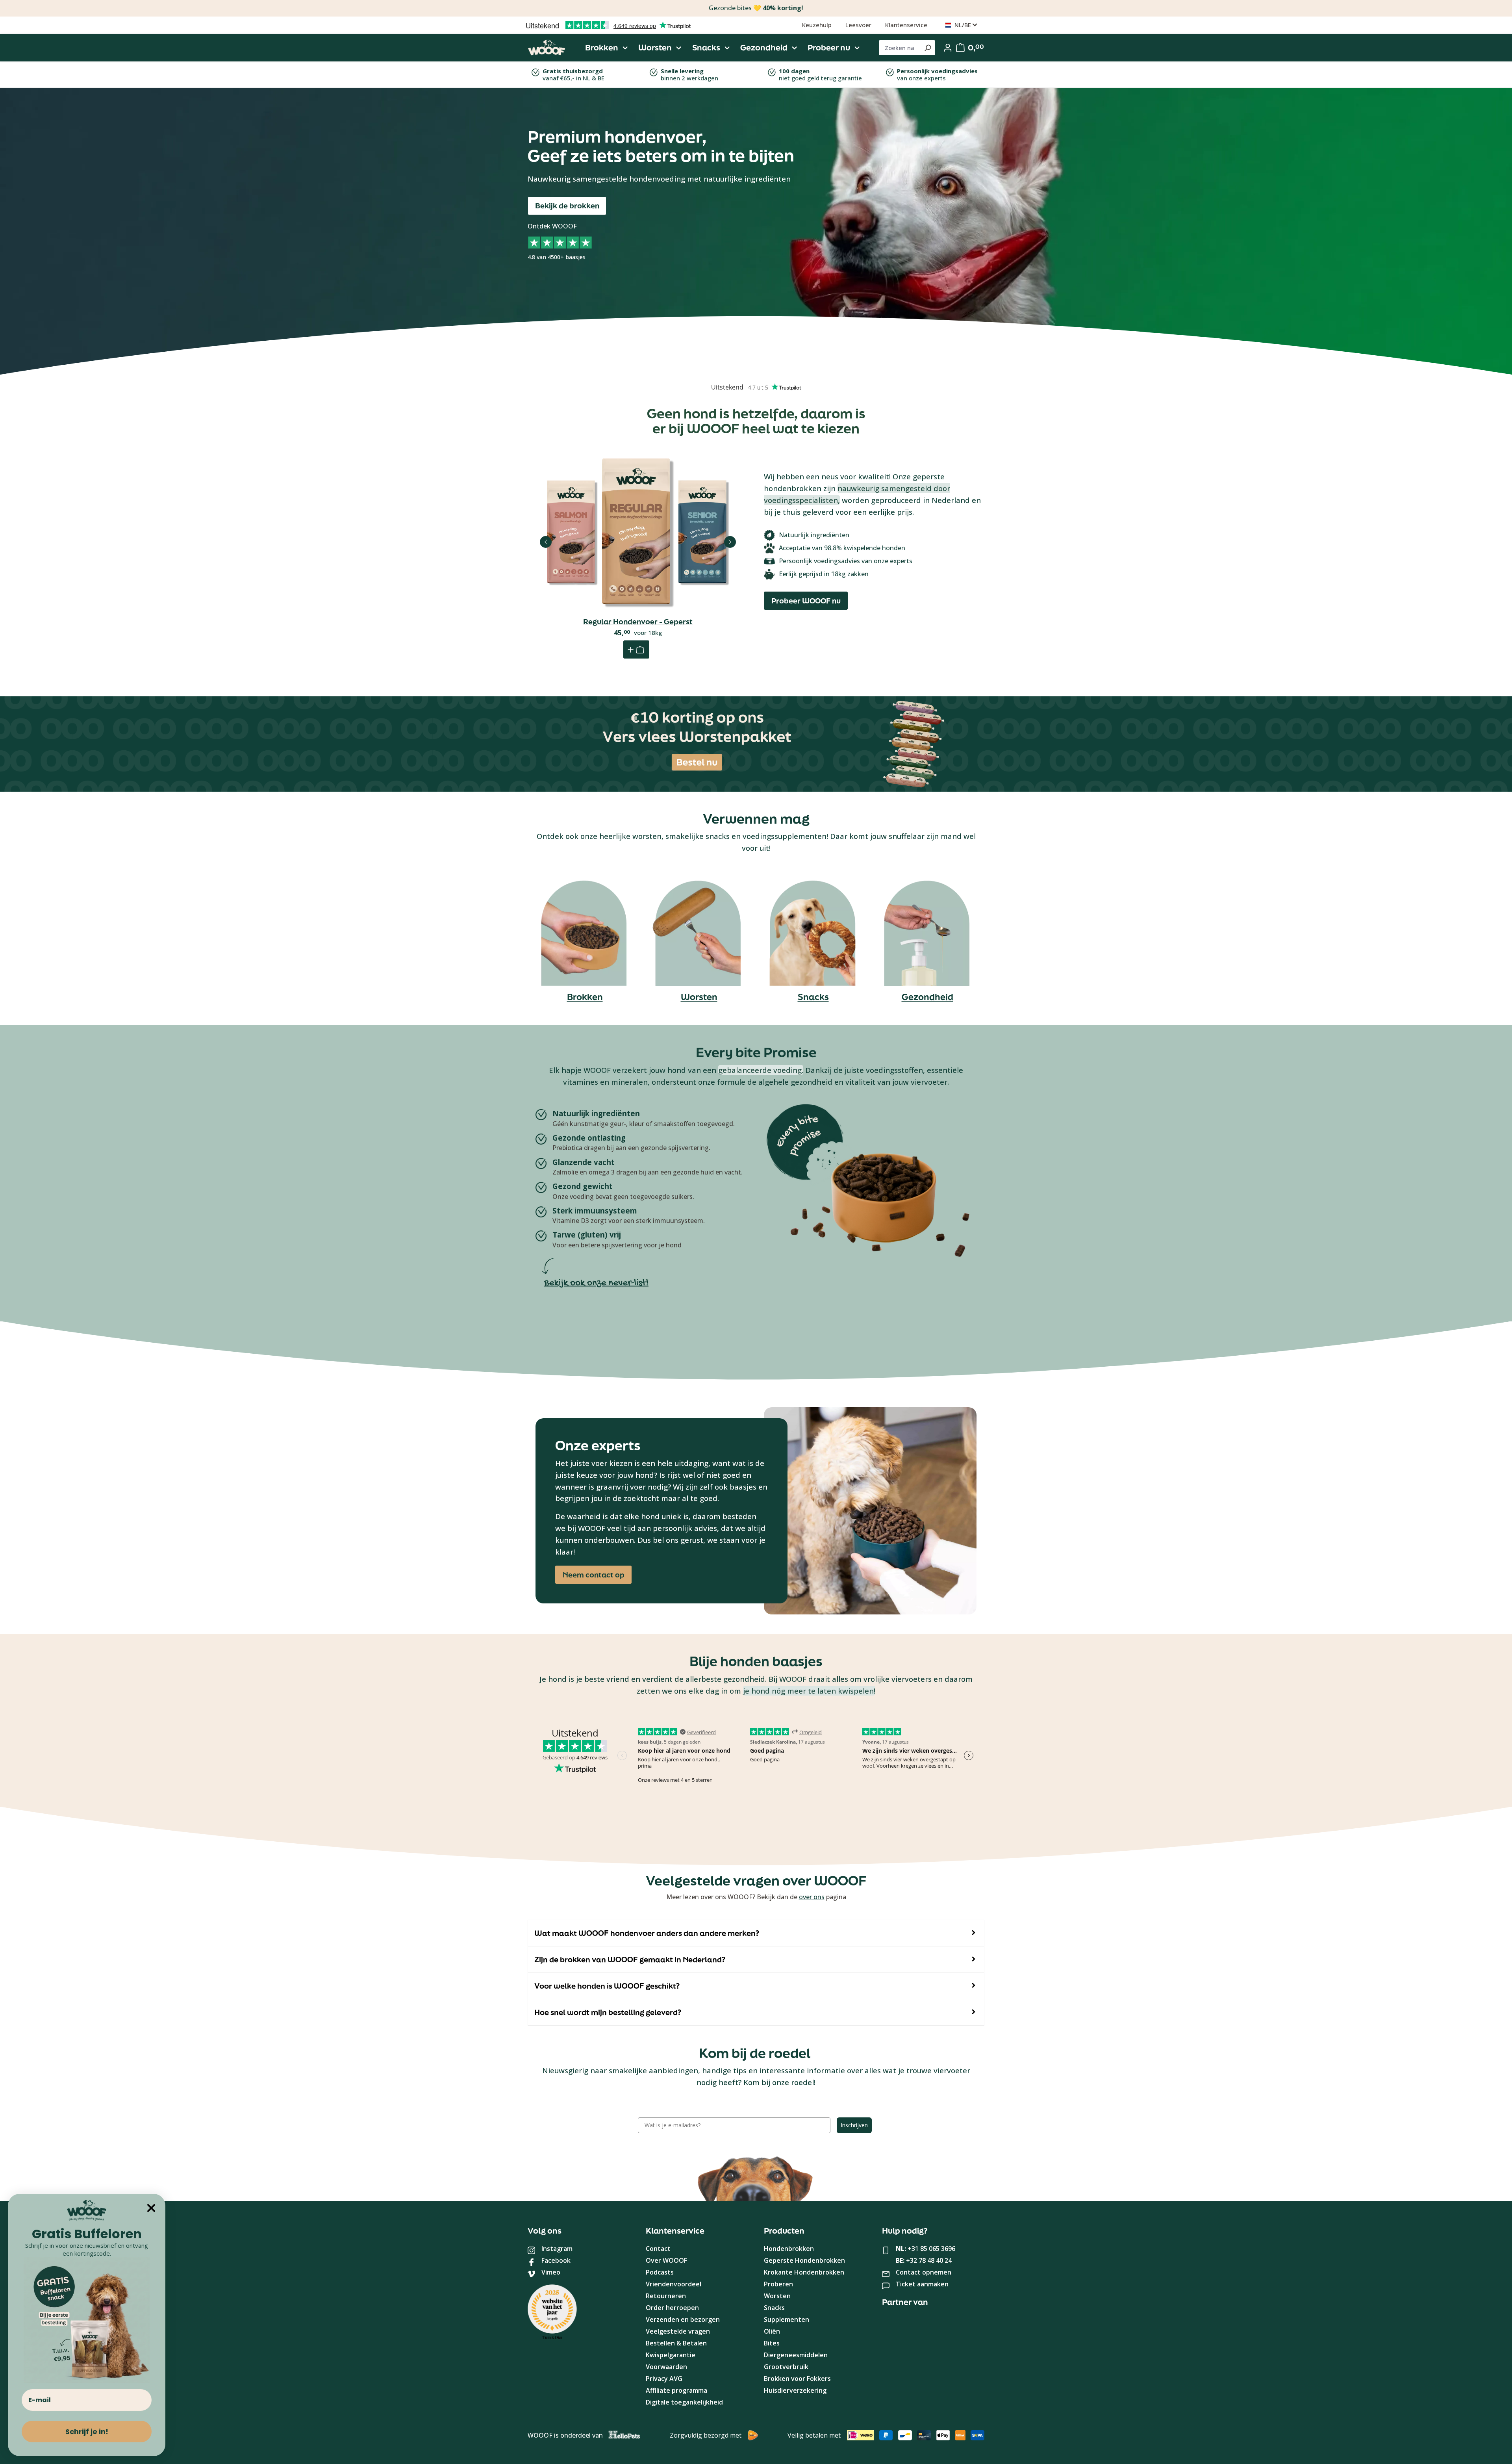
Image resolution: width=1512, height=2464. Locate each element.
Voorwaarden (666, 2367)
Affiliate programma (676, 2390)
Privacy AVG (664, 2379)
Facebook (556, 2260)
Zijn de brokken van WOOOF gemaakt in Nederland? (630, 1959)
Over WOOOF (666, 2260)
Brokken (585, 997)
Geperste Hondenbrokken (804, 2260)
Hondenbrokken (789, 2249)
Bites (772, 2343)
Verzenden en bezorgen (683, 2319)
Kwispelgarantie (671, 2355)
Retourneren (666, 2296)
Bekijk (638, 572)
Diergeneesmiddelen (796, 2355)
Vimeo (551, 2272)
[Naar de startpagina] (547, 48)
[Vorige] (546, 542)
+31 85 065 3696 (931, 2249)
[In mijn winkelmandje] (636, 649)
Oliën (772, 2331)
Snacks (813, 997)
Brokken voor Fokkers (797, 2379)
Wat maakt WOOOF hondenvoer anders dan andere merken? (647, 1933)
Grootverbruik (786, 2367)
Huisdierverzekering (795, 2390)
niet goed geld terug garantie (820, 74)
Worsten (699, 997)
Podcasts (660, 2272)
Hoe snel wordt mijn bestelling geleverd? (608, 2012)
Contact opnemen (924, 2272)
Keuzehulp (817, 25)
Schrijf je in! (87, 2432)
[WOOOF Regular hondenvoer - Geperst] (638, 533)
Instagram (557, 2249)
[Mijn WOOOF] (948, 48)
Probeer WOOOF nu (806, 601)
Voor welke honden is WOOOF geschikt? (607, 1986)
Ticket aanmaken (922, 2284)
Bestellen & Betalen (676, 2343)
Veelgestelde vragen (678, 2331)
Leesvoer (858, 25)
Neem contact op (594, 1575)
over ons (812, 1897)
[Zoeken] (927, 48)
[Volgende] (730, 542)
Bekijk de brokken (567, 206)
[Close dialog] (151, 2208)
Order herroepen (672, 2308)
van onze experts (937, 74)
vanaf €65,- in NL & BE (573, 74)
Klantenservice (906, 25)
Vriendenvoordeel (674, 2284)
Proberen (778, 2284)
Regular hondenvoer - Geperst (638, 622)
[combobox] (900, 48)
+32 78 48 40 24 (929, 2260)
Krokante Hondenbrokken (804, 2272)
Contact (658, 2249)
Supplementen (787, 2319)
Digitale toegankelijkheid (684, 2402)
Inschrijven (854, 2125)
